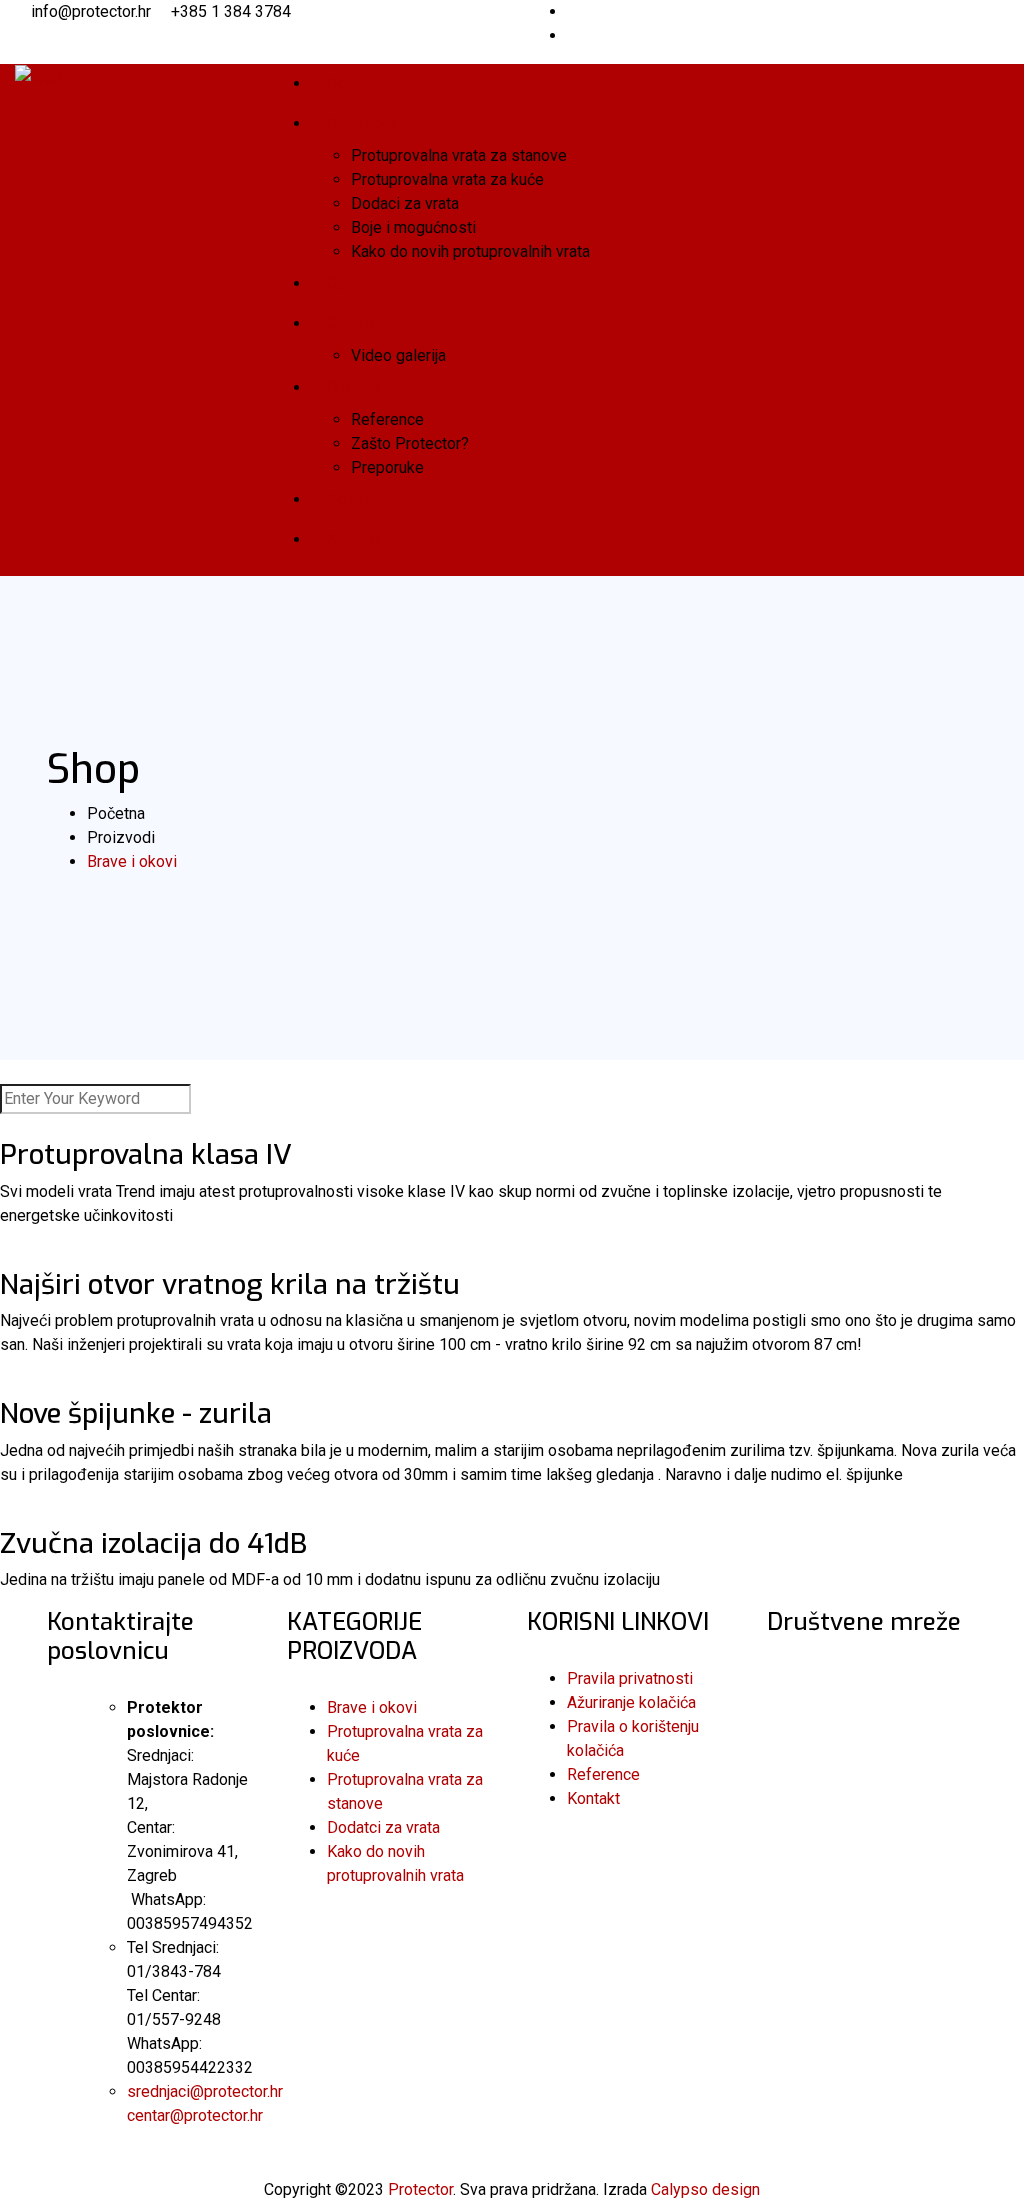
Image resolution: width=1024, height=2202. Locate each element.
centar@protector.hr (195, 2115)
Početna (356, 83)
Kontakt (353, 539)
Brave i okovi (372, 1707)
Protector (420, 2189)
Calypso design (705, 2189)
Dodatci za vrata (383, 1827)
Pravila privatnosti (630, 1678)
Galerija (352, 323)
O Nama (354, 387)
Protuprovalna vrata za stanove (459, 155)
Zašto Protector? (410, 443)
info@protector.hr (91, 11)
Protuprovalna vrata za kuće (447, 179)
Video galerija (398, 355)
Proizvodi (361, 123)
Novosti (354, 499)
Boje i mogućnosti (413, 227)
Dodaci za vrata (405, 203)
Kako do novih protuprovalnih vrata (470, 251)
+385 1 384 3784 (231, 11)
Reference (387, 419)
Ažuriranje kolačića (631, 1702)
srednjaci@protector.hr (205, 2091)
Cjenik (348, 283)
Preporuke (387, 467)
